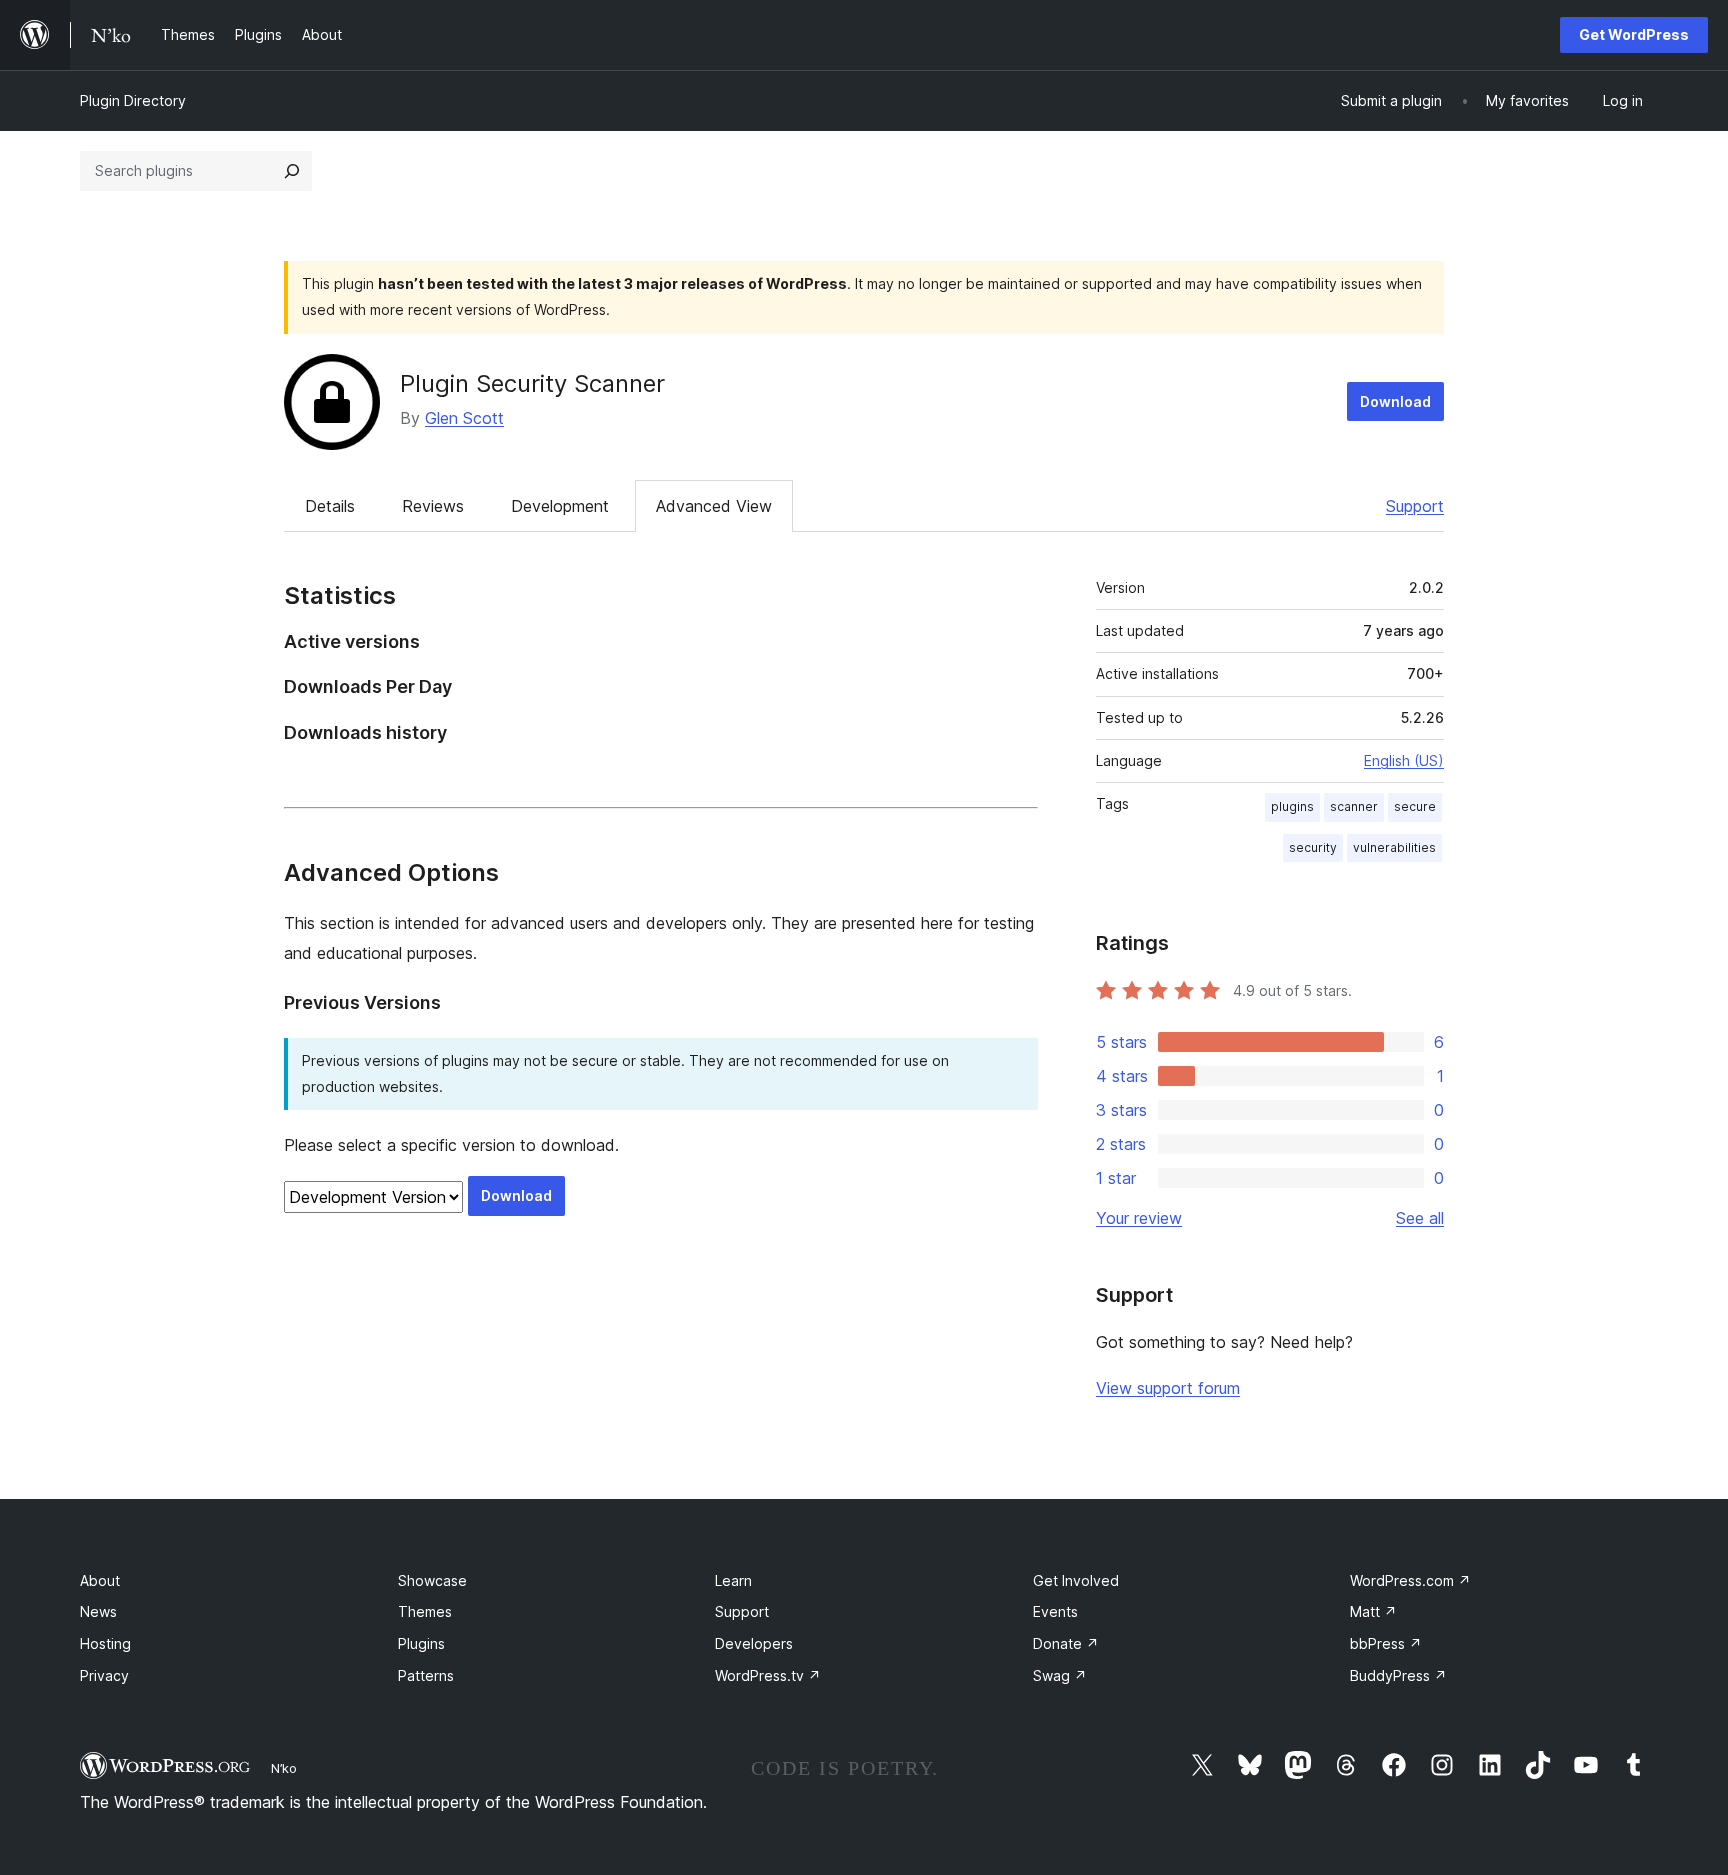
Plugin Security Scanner (532, 383)
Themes (425, 1611)
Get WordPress (1634, 34)
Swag (1060, 1675)
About (100, 1580)
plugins (1292, 806)
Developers (754, 1643)
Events (1055, 1611)
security (1313, 847)
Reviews (433, 506)
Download (1395, 401)
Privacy (104, 1675)
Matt (1373, 1611)
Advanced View (714, 506)
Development (560, 506)
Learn (733, 1580)
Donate (1066, 1643)
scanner (1354, 806)
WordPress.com (1410, 1580)
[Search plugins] (292, 171)
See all (1420, 1218)
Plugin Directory (133, 100)
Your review (1139, 1218)
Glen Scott (464, 418)
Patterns (426, 1675)
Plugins (421, 1643)
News (98, 1611)
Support (1415, 506)
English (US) (1404, 760)
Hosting (105, 1643)
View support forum (1168, 1388)
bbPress (1386, 1643)
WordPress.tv (768, 1675)
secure (1415, 806)
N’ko (284, 1768)
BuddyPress (1398, 1675)
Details (330, 506)
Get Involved (1076, 1580)
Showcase (432, 1580)
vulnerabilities (1394, 847)
